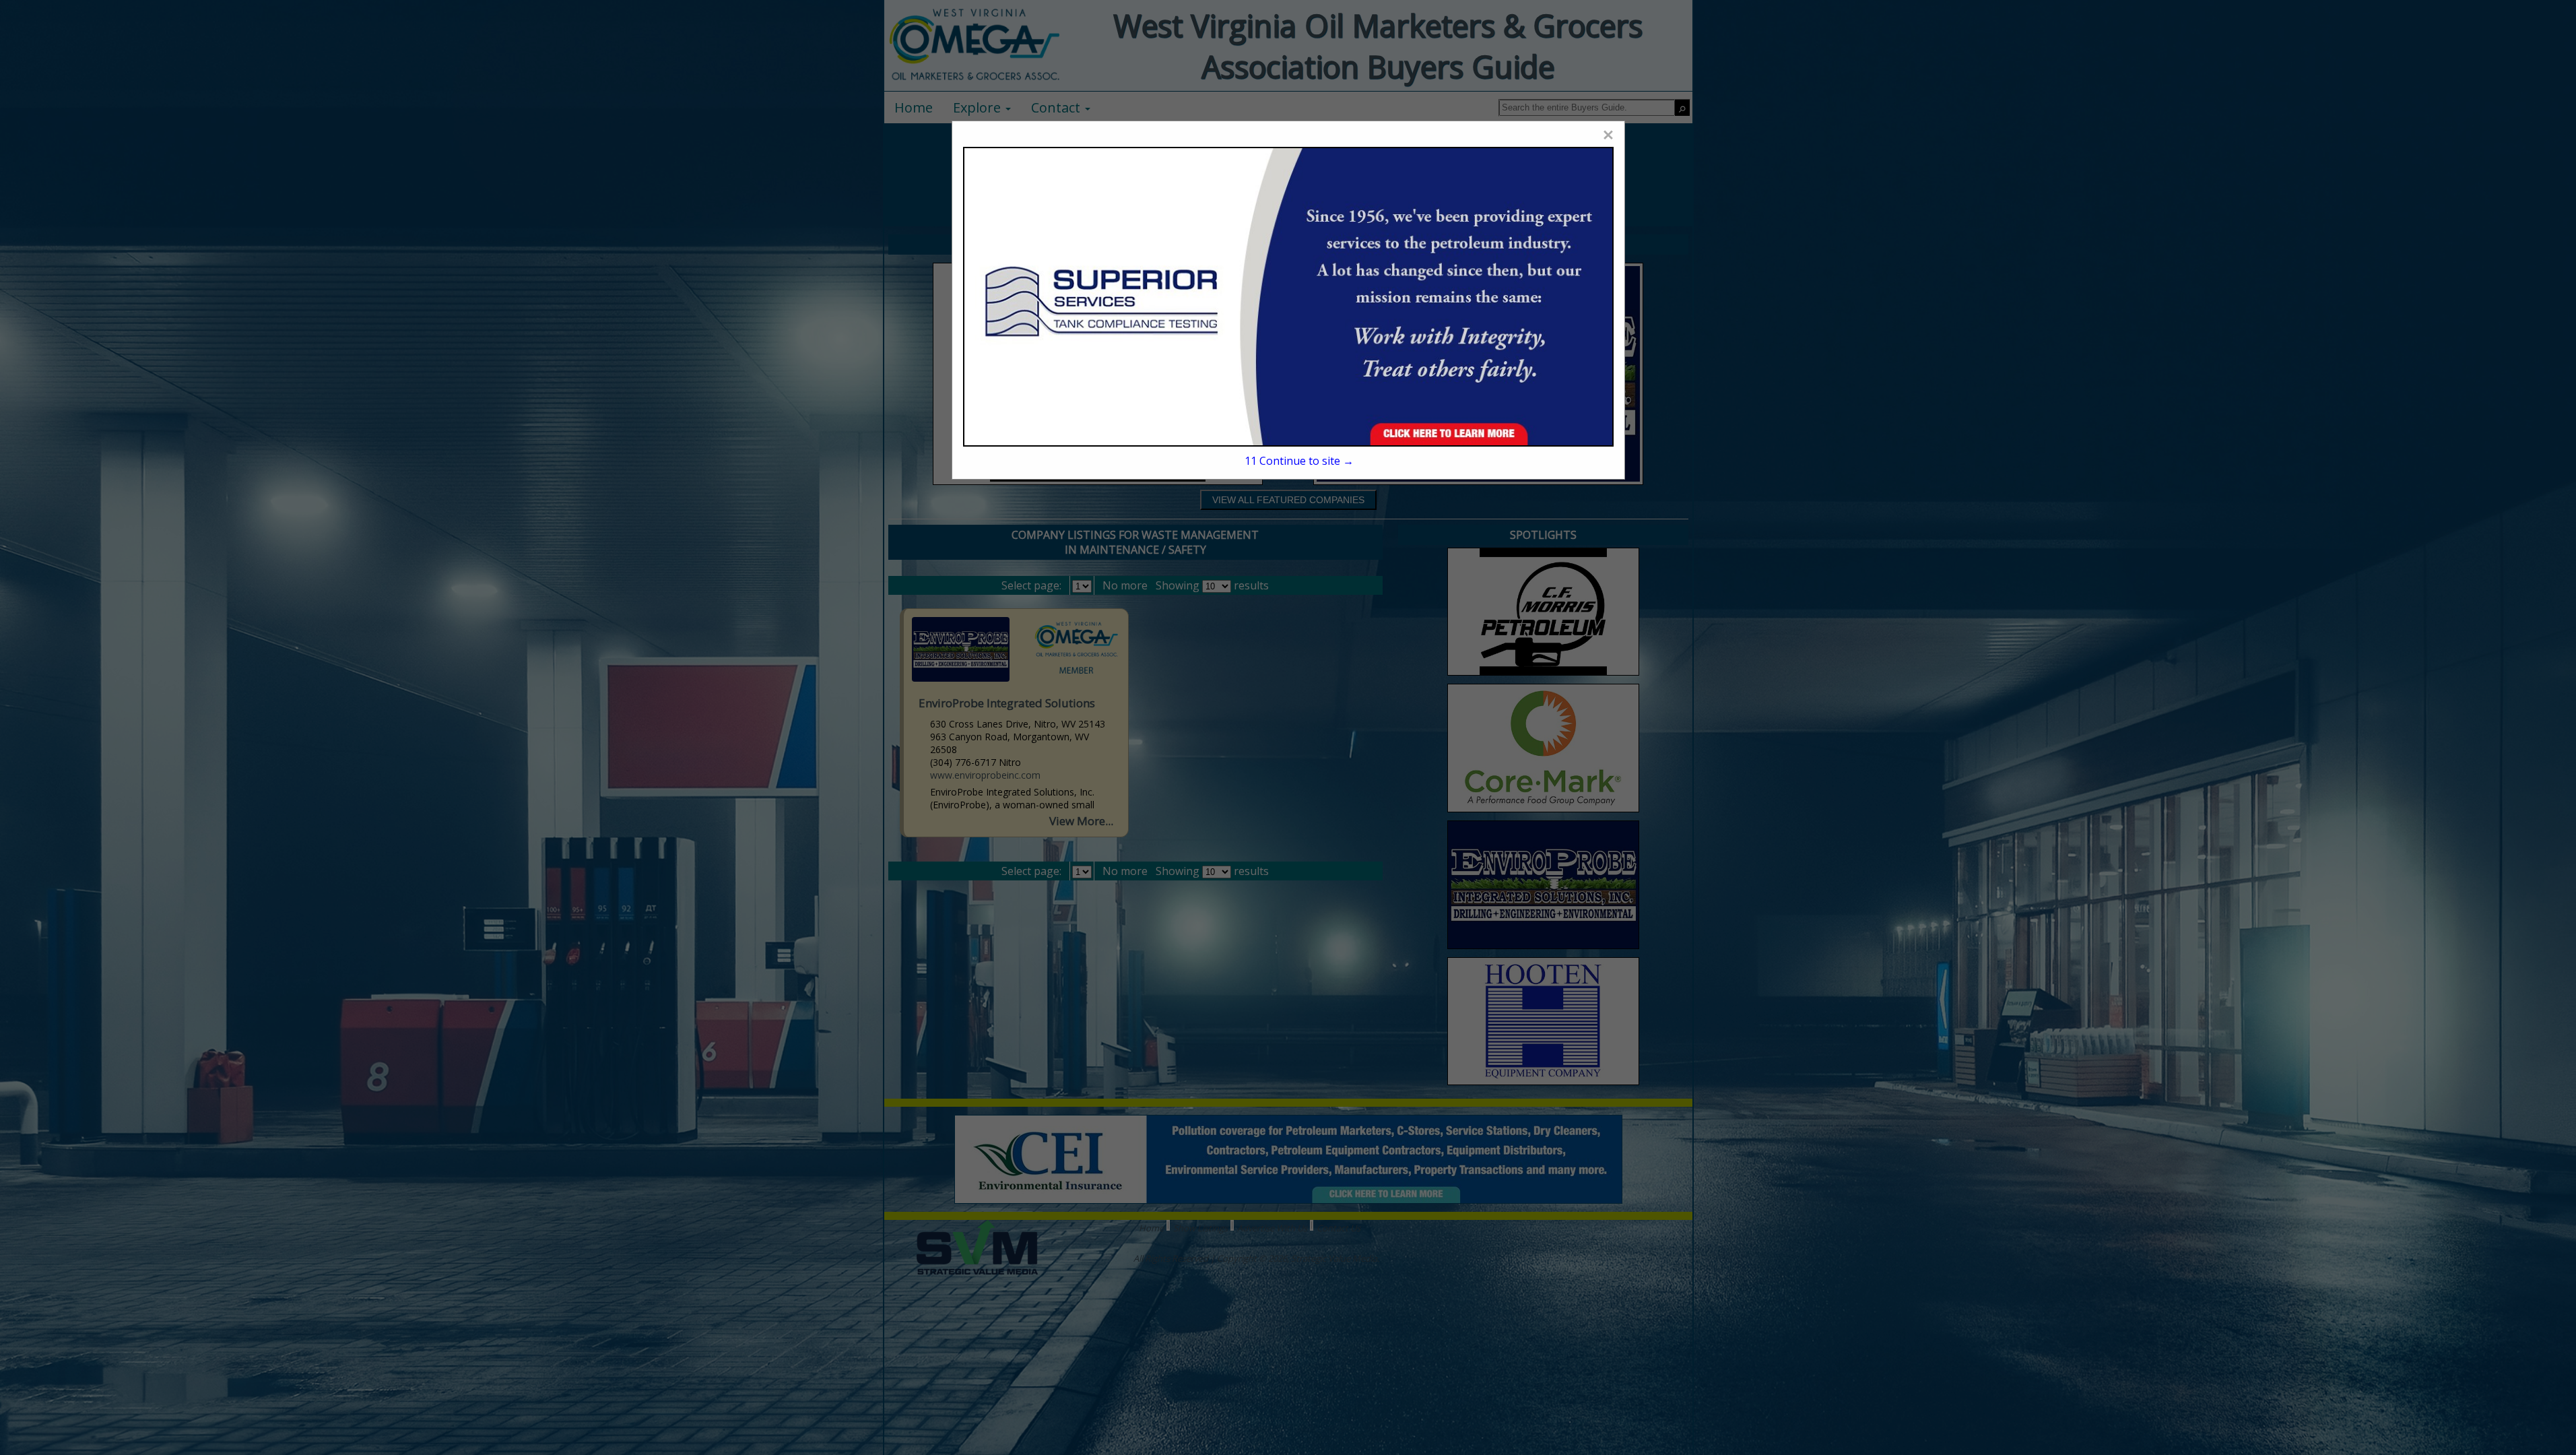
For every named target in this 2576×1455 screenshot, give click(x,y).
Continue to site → (1299, 461)
